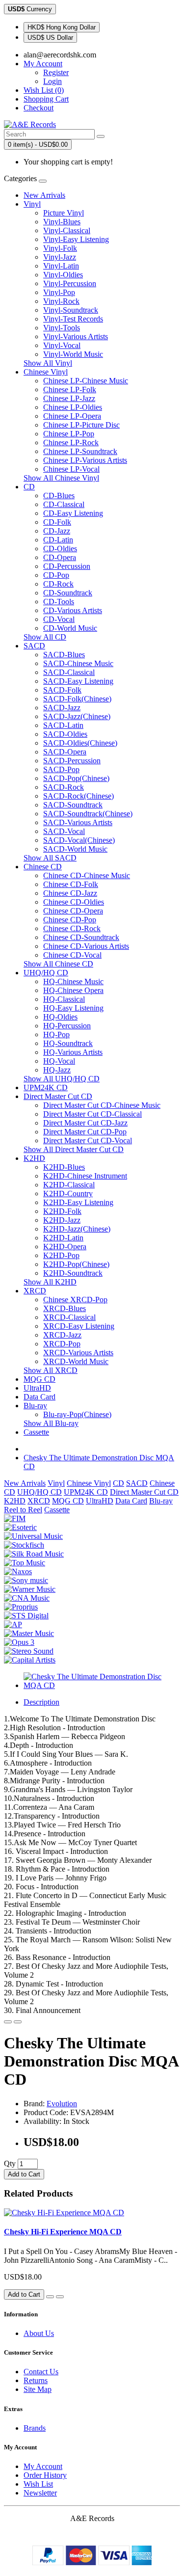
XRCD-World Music (76, 1361)
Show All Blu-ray (51, 1423)
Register (56, 72)
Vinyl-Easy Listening (76, 239)
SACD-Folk (62, 690)
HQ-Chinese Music (73, 981)
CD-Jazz (57, 531)
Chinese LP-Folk (70, 389)
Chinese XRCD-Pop (75, 1300)
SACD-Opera (65, 752)
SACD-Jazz (62, 708)
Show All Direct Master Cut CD (74, 1149)
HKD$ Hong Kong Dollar (62, 27)
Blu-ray (35, 1406)
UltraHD (37, 1388)
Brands (35, 2428)
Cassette (36, 1432)
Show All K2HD (50, 1282)
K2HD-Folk (62, 1211)
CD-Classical (64, 504)
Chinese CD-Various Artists (86, 946)
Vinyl (32, 204)
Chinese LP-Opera (72, 416)
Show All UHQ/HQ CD (62, 1079)
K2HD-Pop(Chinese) (76, 1264)
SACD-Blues (64, 655)
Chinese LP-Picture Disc (81, 425)
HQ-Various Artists (73, 1052)
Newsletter (40, 2493)
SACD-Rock (64, 787)
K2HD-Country (68, 1194)
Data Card (39, 1397)
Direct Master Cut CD (58, 1096)
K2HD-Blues (64, 1167)
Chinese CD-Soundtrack (81, 937)
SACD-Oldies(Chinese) (80, 743)
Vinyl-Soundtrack (71, 310)
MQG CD (39, 1379)
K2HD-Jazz (62, 1220)
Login (53, 81)
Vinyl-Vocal (62, 345)
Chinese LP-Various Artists (85, 460)
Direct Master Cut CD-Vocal (88, 1140)
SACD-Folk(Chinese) (77, 699)
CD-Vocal (59, 619)
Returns (36, 2380)
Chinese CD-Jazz (70, 893)
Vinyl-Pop (59, 292)
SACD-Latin (63, 725)
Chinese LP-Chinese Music (86, 381)
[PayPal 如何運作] (92, 2563)
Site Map (38, 2389)
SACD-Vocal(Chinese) (79, 840)
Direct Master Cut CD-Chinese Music (102, 1105)
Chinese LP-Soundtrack (80, 451)
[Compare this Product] (18, 2022)
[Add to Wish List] (8, 2022)
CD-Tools (59, 602)
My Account (43, 2466)
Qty (10, 2163)
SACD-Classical (69, 672)
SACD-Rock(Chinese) (79, 796)
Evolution (62, 2104)
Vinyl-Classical (67, 230)
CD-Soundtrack (68, 593)
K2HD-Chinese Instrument (85, 1176)
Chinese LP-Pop (69, 434)
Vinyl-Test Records (73, 319)
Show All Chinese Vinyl (61, 478)
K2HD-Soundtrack (73, 1273)
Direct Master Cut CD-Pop (85, 1132)
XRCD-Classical (69, 1317)
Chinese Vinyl (46, 372)
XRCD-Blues (65, 1308)
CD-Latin (58, 540)
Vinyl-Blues (62, 222)
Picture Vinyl (64, 213)
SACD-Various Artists (78, 822)
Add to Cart (24, 2174)
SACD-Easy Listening (78, 681)
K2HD (34, 1158)
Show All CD (45, 637)
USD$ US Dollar (50, 38)
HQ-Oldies (60, 1017)
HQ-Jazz (57, 1070)
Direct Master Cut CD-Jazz (85, 1123)
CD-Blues (59, 496)
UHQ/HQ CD (46, 973)
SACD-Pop (61, 769)
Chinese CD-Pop (70, 920)
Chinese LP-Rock (71, 443)
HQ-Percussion (67, 1026)
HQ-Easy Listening (73, 1008)
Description (41, 1702)
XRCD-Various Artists (78, 1353)
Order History (45, 2475)
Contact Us (41, 2372)
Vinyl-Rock (61, 301)
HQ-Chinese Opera (73, 990)
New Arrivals (44, 195)
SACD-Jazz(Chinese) (77, 716)
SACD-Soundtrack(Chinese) (88, 814)
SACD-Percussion (72, 761)
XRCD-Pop (62, 1344)
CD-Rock (58, 584)
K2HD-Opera (65, 1247)
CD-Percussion (67, 566)
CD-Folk (57, 522)
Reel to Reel (23, 1510)
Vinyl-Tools (62, 328)
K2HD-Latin (63, 1238)
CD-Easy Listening (73, 513)
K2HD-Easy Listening (78, 1202)
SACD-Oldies (65, 734)
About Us (39, 2333)
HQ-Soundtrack (68, 1043)
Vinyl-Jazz (60, 257)
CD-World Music (70, 628)
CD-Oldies (60, 549)
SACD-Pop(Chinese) (76, 778)
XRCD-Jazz (62, 1335)
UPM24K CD (46, 1087)
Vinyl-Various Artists (76, 336)
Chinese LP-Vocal (71, 469)
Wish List (38, 2484)
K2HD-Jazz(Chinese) (77, 1229)
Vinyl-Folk (60, 248)
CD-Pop (56, 575)
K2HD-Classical (69, 1185)
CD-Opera (60, 557)
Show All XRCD (51, 1370)
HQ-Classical (64, 999)
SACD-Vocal (64, 831)
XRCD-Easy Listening (79, 1326)
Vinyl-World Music (73, 354)
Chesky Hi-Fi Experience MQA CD (63, 2232)
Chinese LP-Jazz (69, 398)
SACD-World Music (75, 849)
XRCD (35, 1291)
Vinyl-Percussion (70, 283)
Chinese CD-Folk (71, 884)
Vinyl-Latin (61, 266)
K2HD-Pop (61, 1255)
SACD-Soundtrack (73, 805)
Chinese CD (43, 867)
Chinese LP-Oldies (73, 407)
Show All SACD (50, 858)
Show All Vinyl (48, 363)
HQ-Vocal (59, 1061)
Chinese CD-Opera (73, 911)
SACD (34, 646)
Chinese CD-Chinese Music (87, 875)
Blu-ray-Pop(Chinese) (77, 1414)
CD (29, 487)
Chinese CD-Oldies (74, 902)
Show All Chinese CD (58, 964)
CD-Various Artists (73, 610)
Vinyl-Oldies (63, 275)
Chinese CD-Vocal (72, 955)
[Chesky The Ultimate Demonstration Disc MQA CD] (102, 1685)
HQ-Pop (56, 1034)
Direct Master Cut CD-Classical (92, 1114)
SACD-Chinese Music (78, 663)
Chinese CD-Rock (72, 928)
